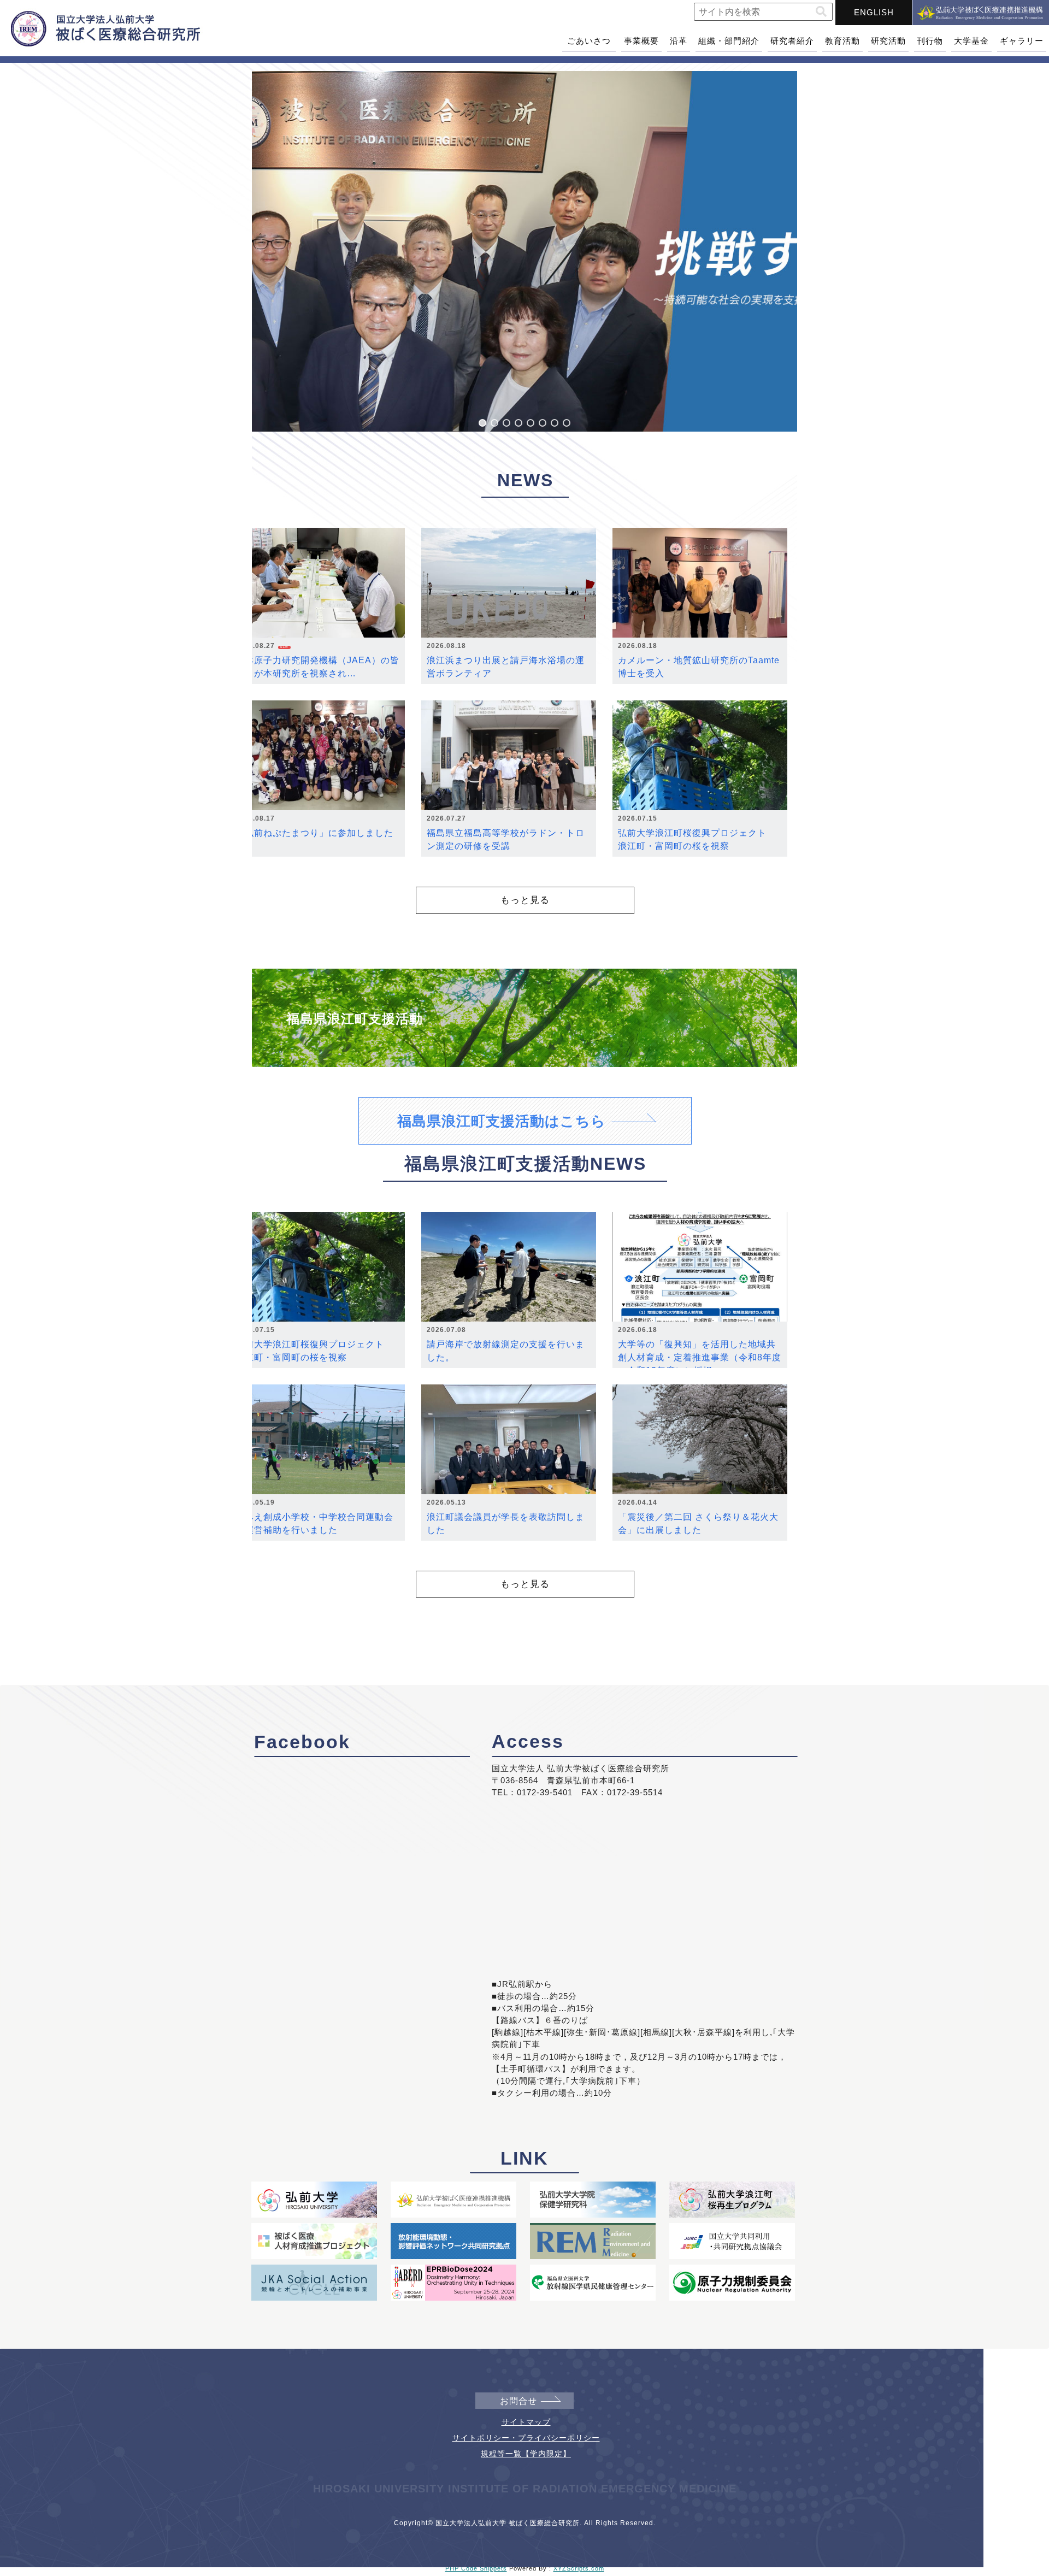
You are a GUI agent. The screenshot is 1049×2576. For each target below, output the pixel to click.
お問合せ (518, 2401)
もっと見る (525, 900)
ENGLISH (874, 12)
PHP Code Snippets (476, 2568)
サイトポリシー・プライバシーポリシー (526, 2438)
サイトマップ (526, 2422)
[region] (524, 251)
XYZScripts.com (579, 2568)
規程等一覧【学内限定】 (526, 2454)
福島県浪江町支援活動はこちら (502, 1121)
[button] (821, 12)
